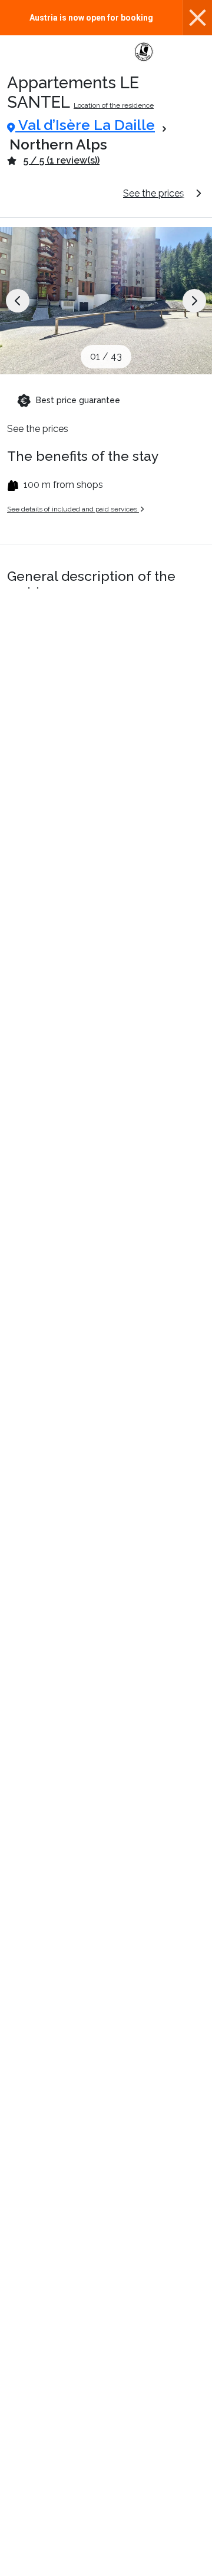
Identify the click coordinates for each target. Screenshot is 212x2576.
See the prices (154, 193)
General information (60, 193)
